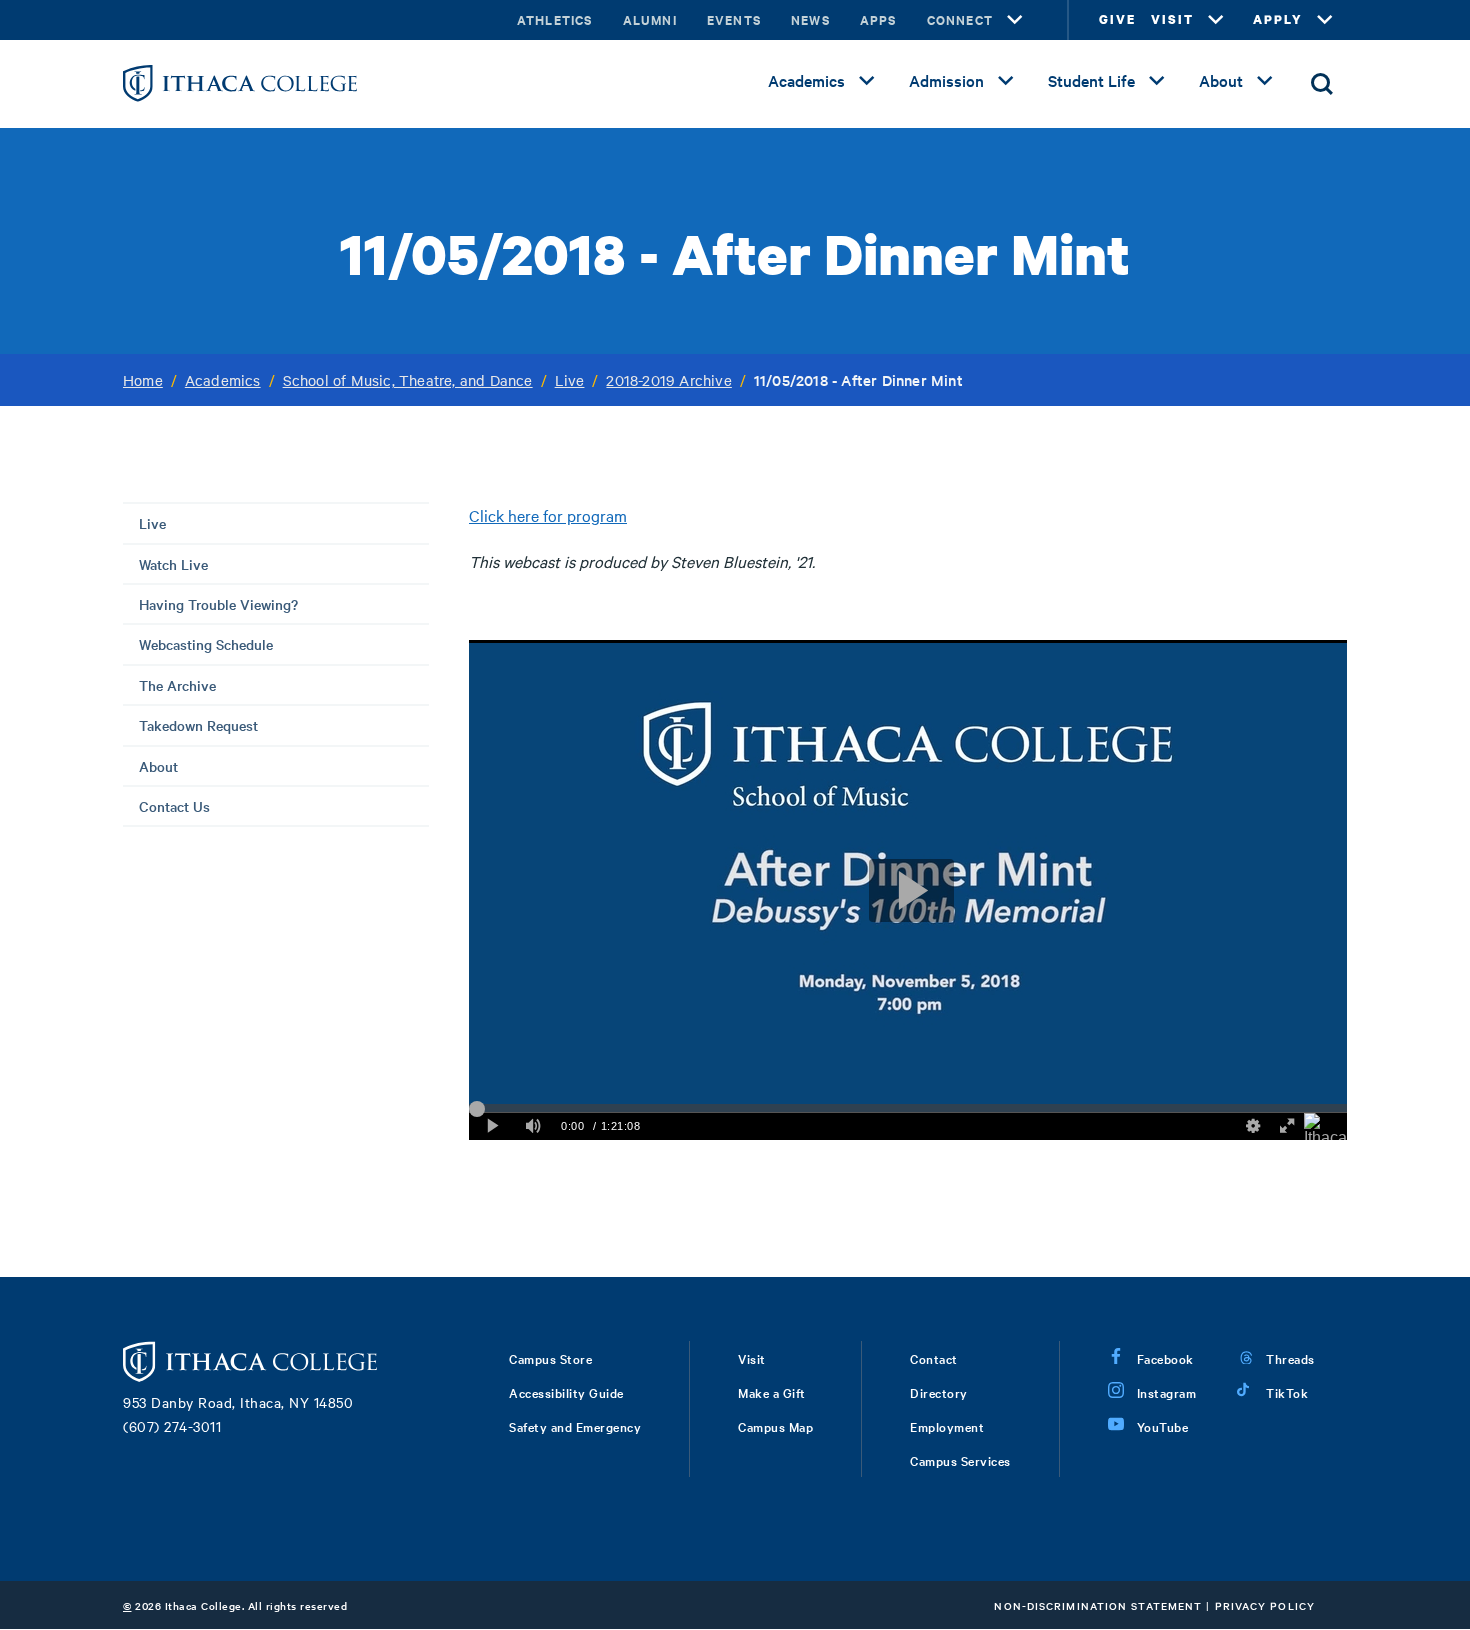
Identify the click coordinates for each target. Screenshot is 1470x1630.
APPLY (1278, 19)
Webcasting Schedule (206, 644)
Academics (806, 80)
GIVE (1117, 19)
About (1221, 80)
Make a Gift (772, 1392)
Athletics (555, 19)
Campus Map (775, 1426)
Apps (878, 19)
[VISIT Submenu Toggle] (1216, 20)
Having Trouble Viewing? (218, 604)
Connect (960, 19)
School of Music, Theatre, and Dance (408, 380)
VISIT (1172, 19)
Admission (946, 80)
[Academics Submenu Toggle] (867, 81)
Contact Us (174, 806)
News (810, 19)
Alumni (650, 19)
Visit (752, 1358)
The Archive (177, 685)
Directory (939, 1392)
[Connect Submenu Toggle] (1015, 20)
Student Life (1091, 80)
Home (143, 380)
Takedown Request (198, 725)
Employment (947, 1426)
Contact (934, 1358)
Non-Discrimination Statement (1098, 1605)
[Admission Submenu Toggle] (1006, 81)
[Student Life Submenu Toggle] (1157, 81)
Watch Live (173, 564)
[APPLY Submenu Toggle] (1325, 20)
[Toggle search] (1322, 84)
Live (570, 380)
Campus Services (960, 1460)
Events (734, 19)
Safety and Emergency (575, 1426)
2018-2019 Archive (668, 380)
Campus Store (550, 1358)
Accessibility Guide (566, 1392)
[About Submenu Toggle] (1265, 81)
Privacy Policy (1265, 1605)
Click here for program (548, 515)
